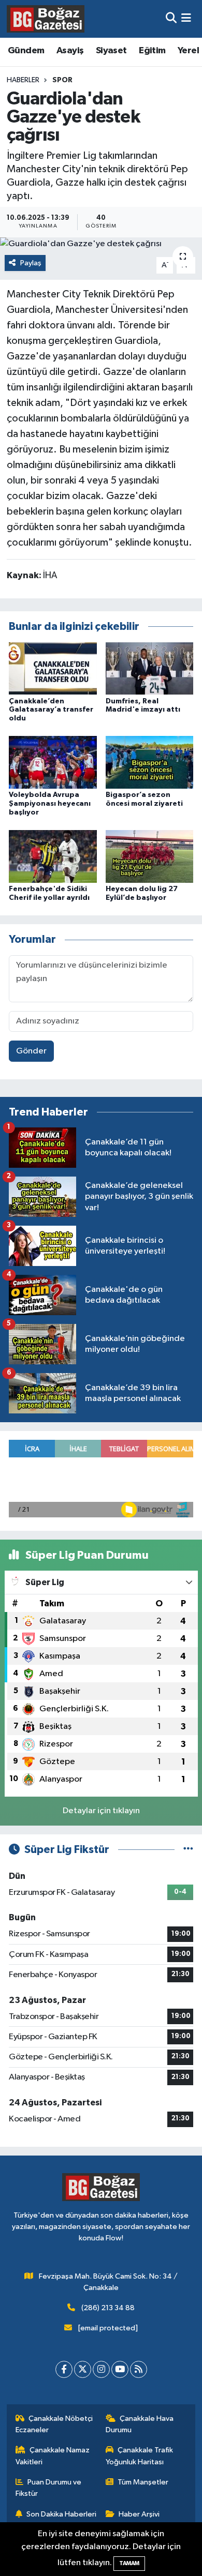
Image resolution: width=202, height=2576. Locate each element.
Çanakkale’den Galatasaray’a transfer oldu (51, 710)
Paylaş (31, 263)
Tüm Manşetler (143, 2482)
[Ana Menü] (186, 19)
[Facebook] (64, 2369)
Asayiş (70, 51)
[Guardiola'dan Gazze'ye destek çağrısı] (101, 244)
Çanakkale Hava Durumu (140, 2424)
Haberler (23, 80)
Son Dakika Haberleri (61, 2514)
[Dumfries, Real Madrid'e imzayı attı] (150, 668)
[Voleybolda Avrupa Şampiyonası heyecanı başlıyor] (53, 762)
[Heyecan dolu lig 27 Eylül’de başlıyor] (150, 856)
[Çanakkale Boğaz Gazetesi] (46, 19)
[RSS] (139, 2369)
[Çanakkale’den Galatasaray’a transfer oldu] (53, 668)
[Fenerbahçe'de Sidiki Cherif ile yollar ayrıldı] (53, 856)
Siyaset (111, 51)
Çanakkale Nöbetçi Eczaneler (54, 2424)
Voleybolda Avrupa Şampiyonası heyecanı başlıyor (50, 804)
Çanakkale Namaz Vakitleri (53, 2456)
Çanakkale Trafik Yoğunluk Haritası (140, 2456)
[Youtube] (120, 2369)
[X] (83, 2369)
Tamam (129, 2563)
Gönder (31, 1051)
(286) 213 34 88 (108, 2308)
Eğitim (152, 51)
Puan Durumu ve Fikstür (49, 2488)
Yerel (188, 51)
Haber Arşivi (139, 2514)
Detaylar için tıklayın (101, 1811)
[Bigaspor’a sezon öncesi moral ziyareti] (150, 762)
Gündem (26, 51)
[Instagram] (101, 2369)
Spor (62, 80)
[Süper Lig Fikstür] (188, 1850)
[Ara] (171, 19)
